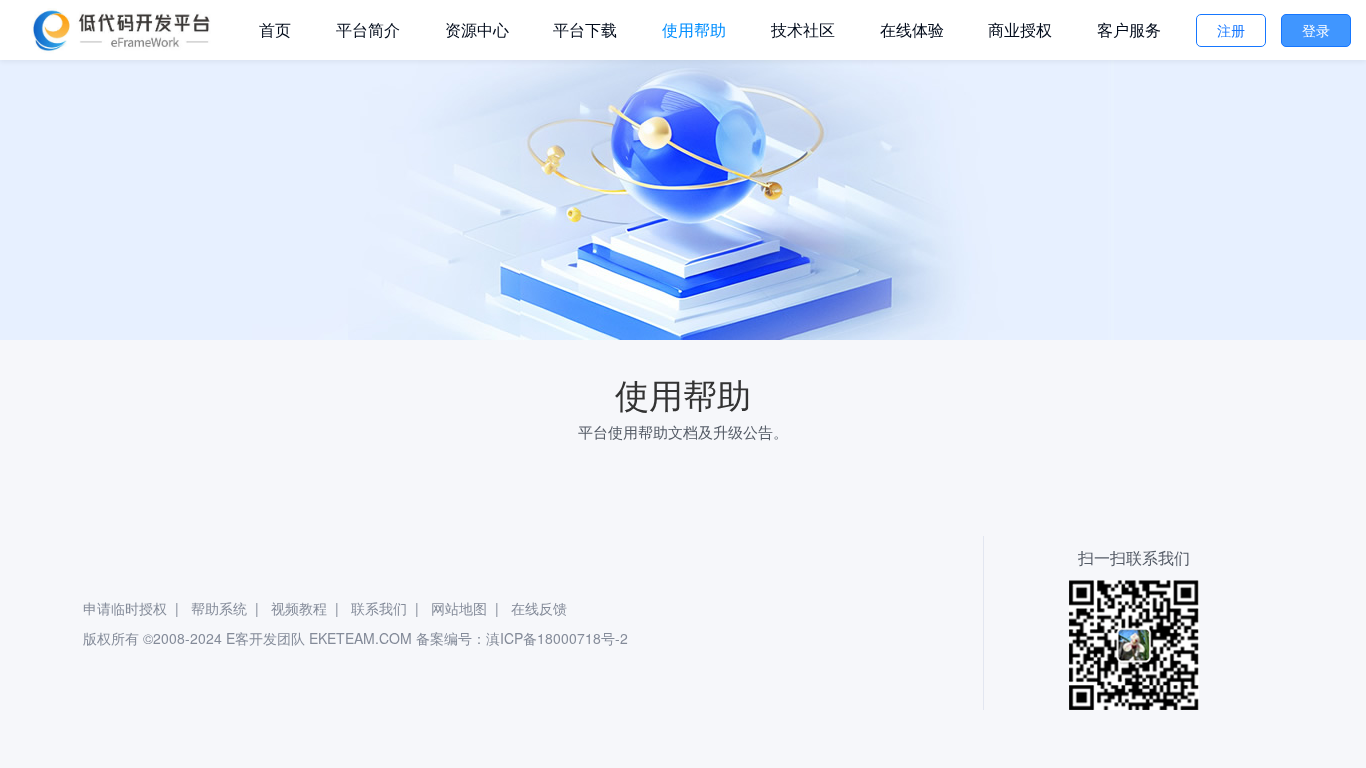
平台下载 (585, 29)
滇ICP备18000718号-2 (557, 638)
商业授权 (1020, 29)
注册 (1231, 30)
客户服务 (1129, 29)
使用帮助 (694, 29)
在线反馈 (539, 608)
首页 (275, 29)
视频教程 (299, 608)
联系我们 (379, 608)
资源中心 (477, 29)
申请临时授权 (125, 608)
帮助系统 (219, 608)
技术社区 (803, 29)
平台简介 (368, 29)
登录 (1316, 30)
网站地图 (459, 608)
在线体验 (912, 29)
